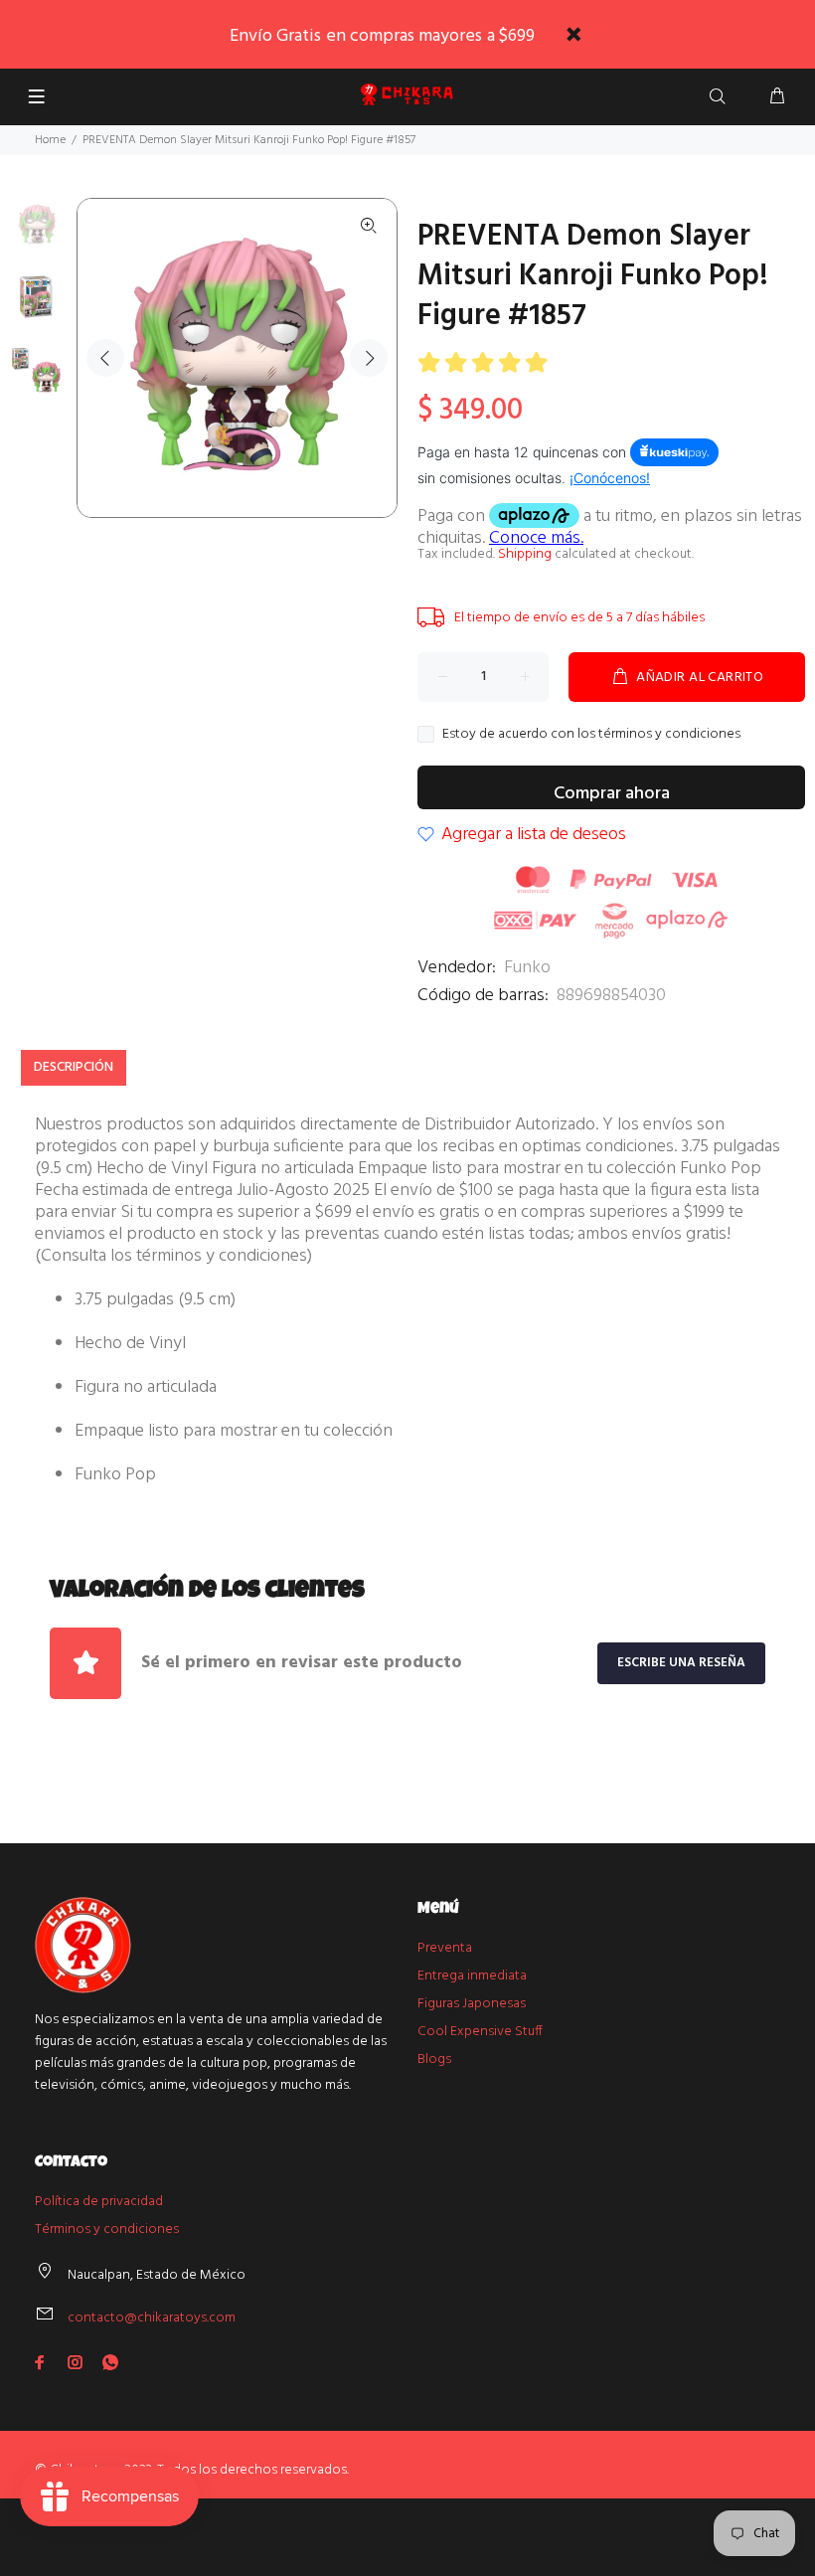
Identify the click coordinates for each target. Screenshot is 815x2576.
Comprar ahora (612, 794)
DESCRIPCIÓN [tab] (74, 1067)
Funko (527, 968)
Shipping (525, 554)
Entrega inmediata (472, 1976)
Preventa (445, 1948)
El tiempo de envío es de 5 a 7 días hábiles (579, 618)
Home (50, 140)
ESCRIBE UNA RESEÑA (681, 1663)
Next (369, 358)
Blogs (434, 2060)
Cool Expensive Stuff (480, 2032)
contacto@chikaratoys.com (152, 2318)
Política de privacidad (99, 2202)
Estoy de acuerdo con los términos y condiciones (591, 735)
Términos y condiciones (107, 2230)
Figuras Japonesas (472, 2004)
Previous (105, 358)
